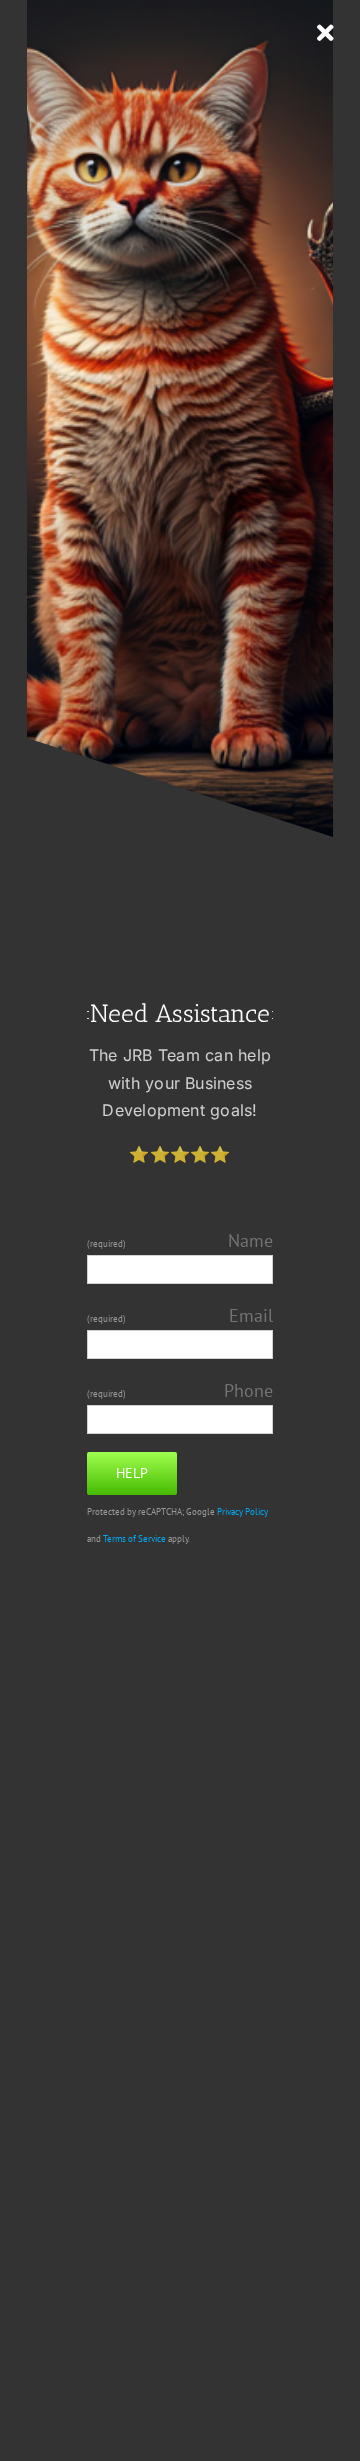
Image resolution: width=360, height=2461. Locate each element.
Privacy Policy (242, 1512)
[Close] (325, 33)
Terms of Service (134, 1539)
